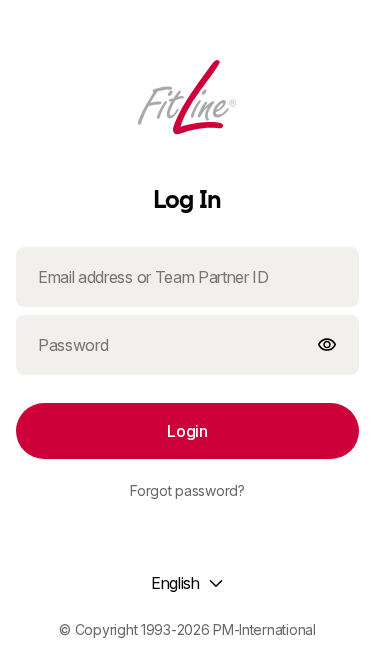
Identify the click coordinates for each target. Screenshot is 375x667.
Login (187, 431)
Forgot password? (187, 490)
